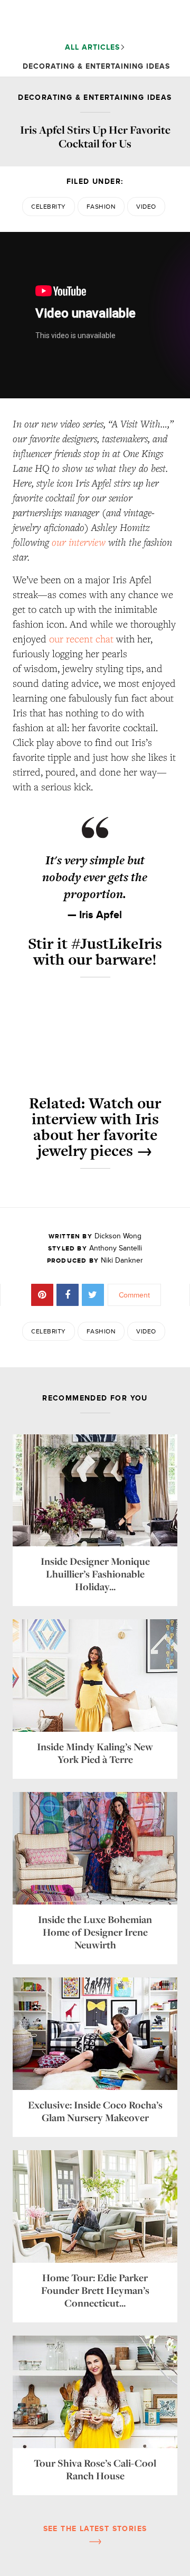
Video (146, 207)
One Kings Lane (91, 20)
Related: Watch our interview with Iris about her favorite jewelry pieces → (95, 1127)
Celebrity (48, 207)
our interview (79, 542)
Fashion (101, 207)
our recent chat (81, 639)
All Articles (92, 47)
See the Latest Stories (95, 2529)
